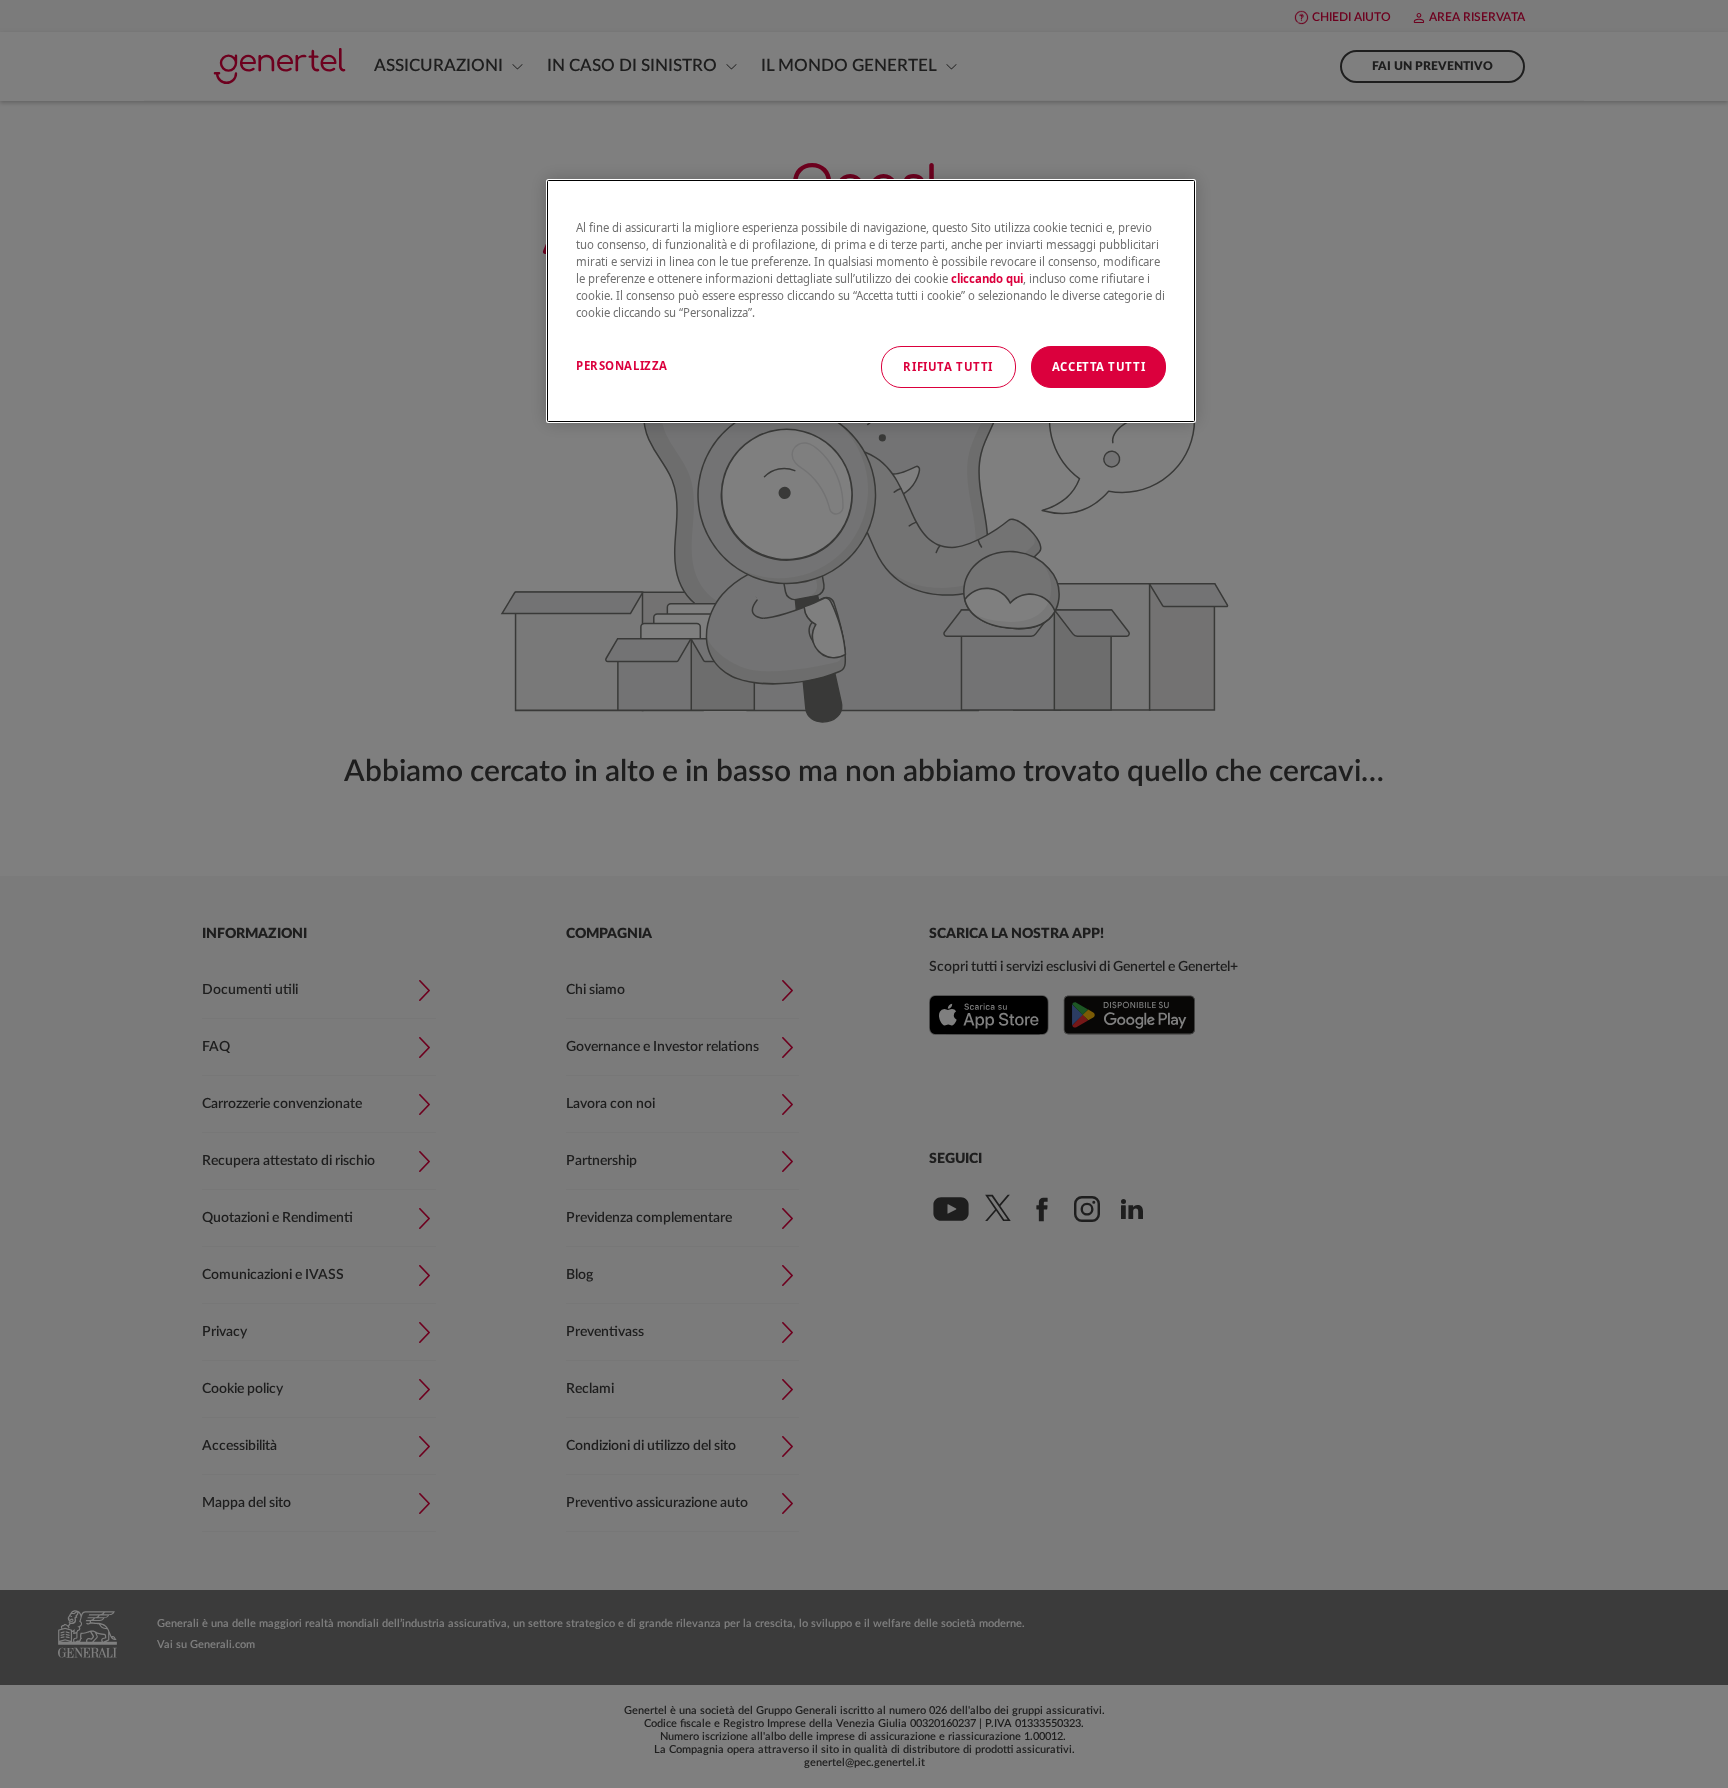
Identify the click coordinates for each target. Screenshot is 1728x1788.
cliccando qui (987, 278)
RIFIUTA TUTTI (947, 366)
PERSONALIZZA (622, 365)
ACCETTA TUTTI (1098, 366)
